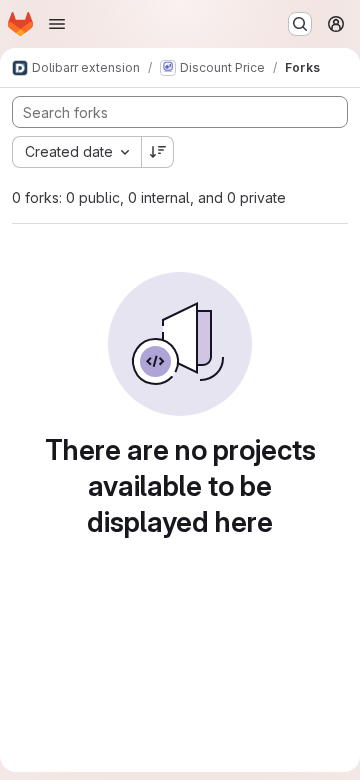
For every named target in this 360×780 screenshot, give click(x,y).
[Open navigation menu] (57, 24)
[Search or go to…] (300, 24)
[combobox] (76, 152)
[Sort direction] (158, 152)
